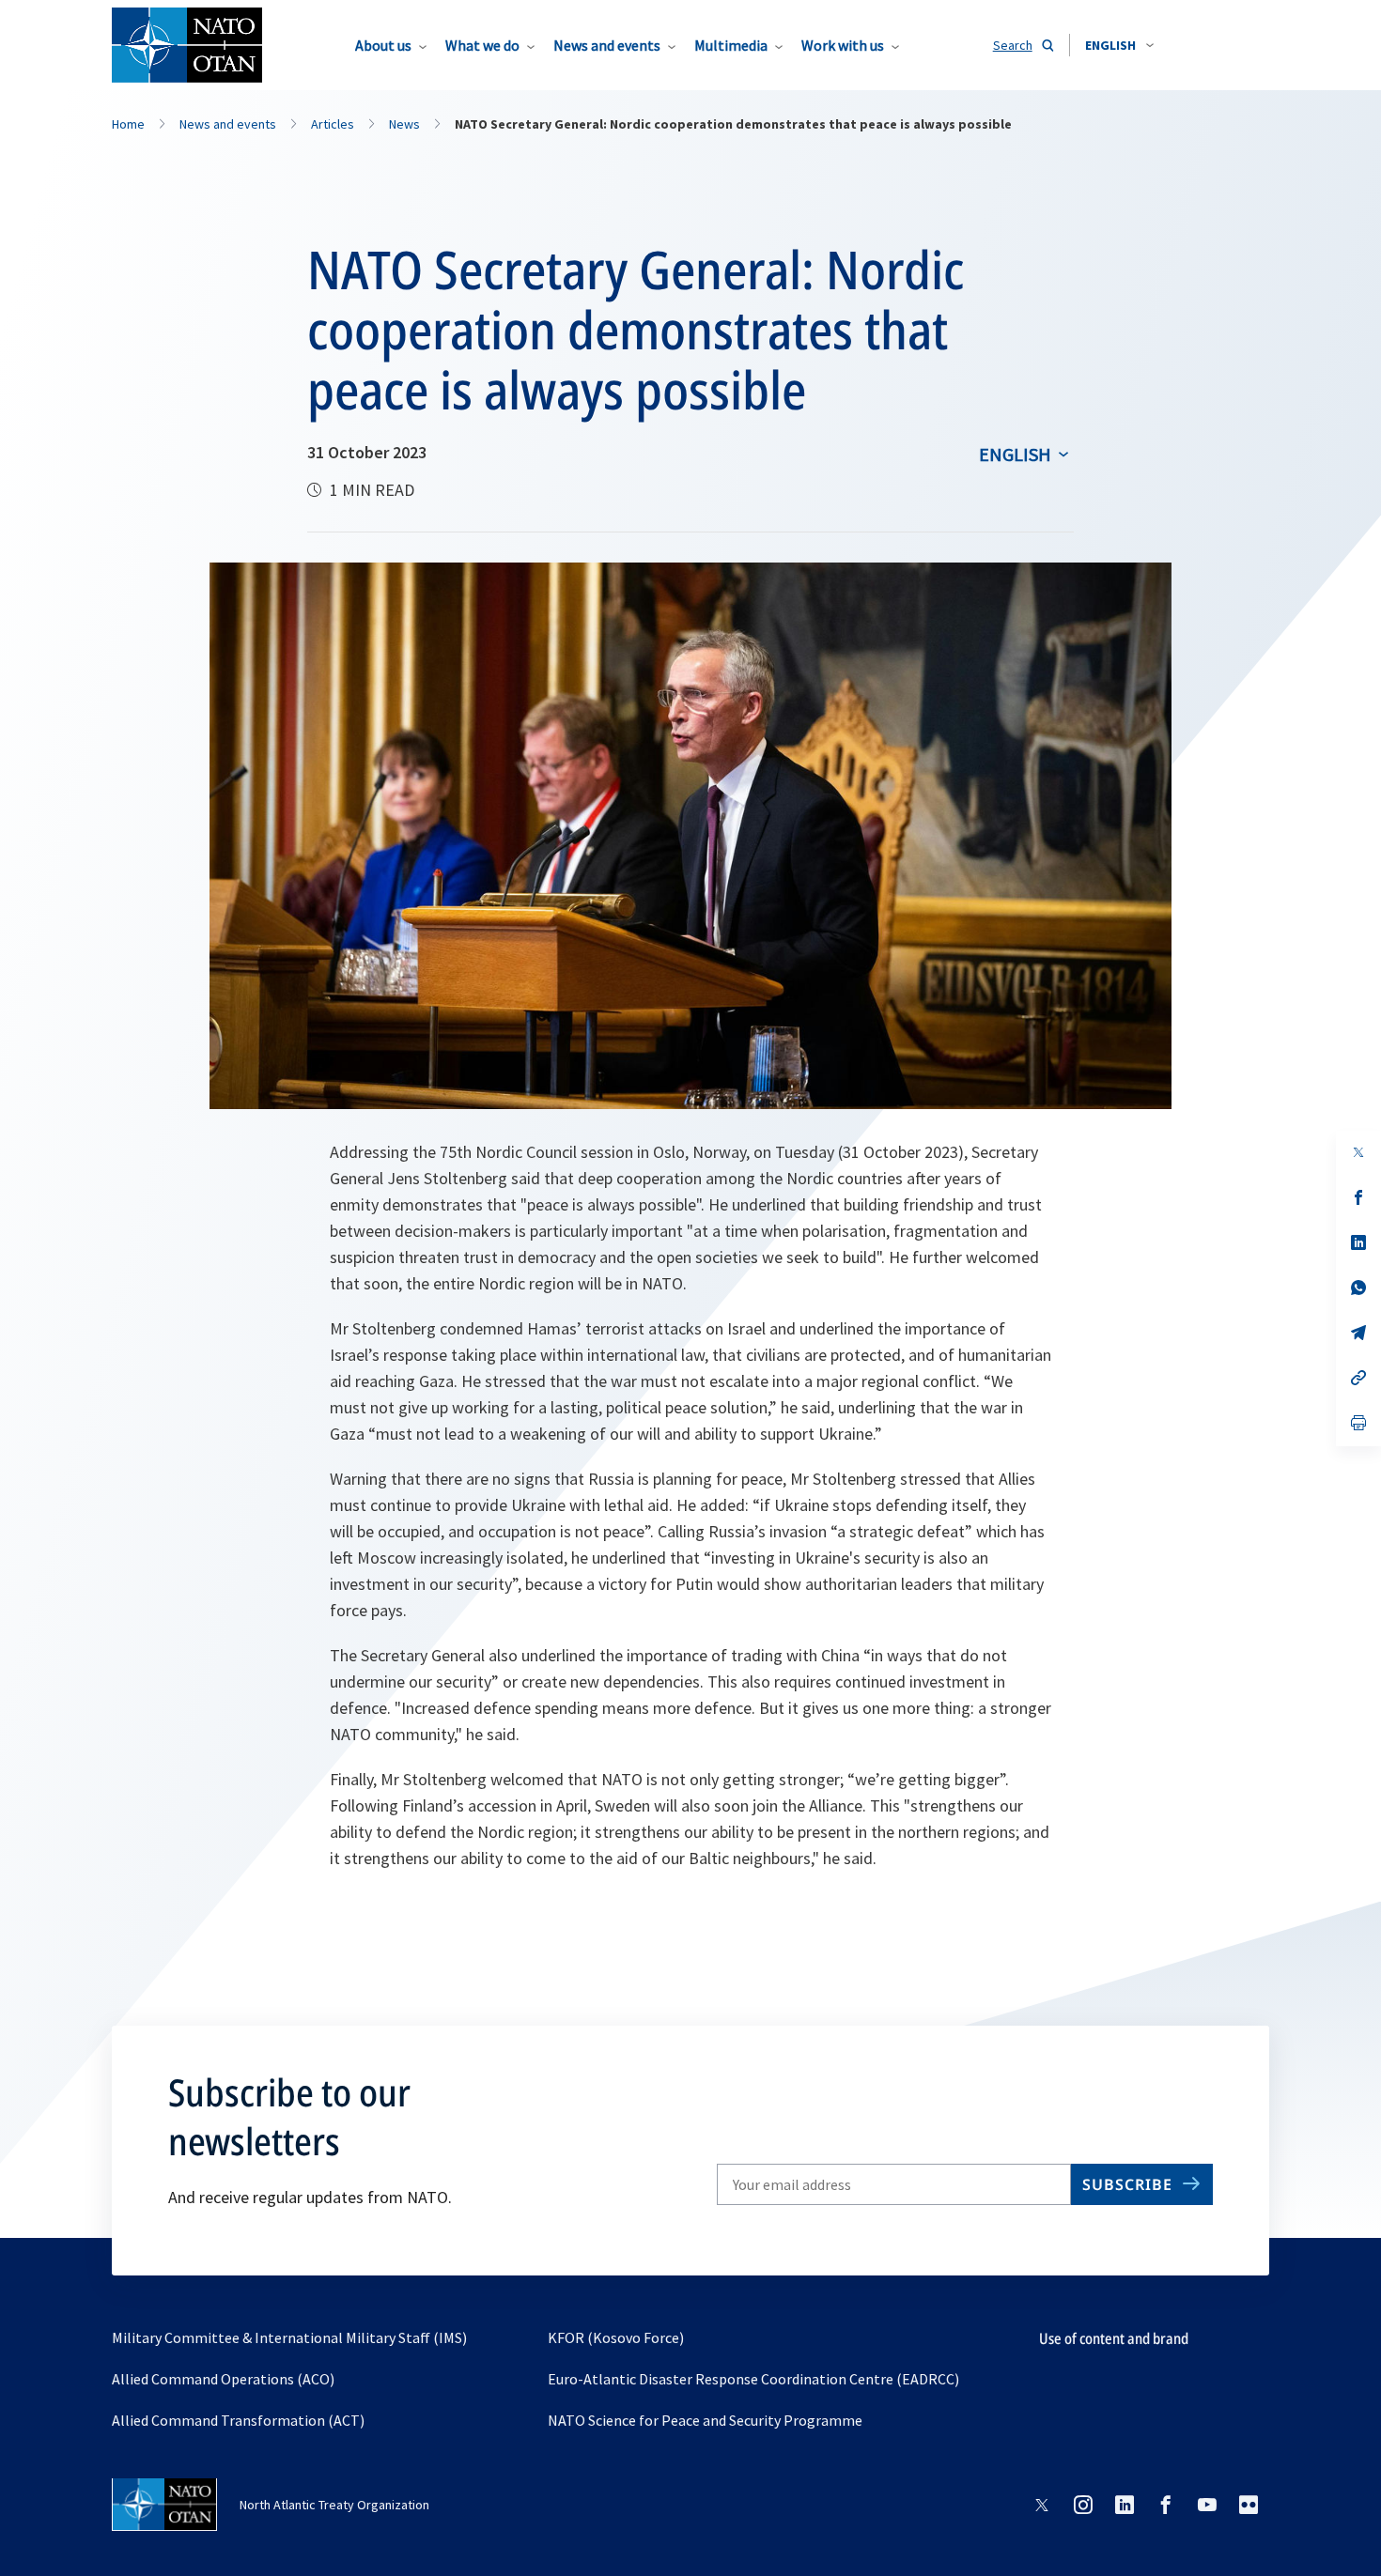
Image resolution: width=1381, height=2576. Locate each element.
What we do (482, 45)
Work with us (843, 45)
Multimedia (731, 45)
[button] (1119, 45)
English (1015, 454)
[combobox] (1119, 45)
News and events (607, 45)
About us (383, 45)
